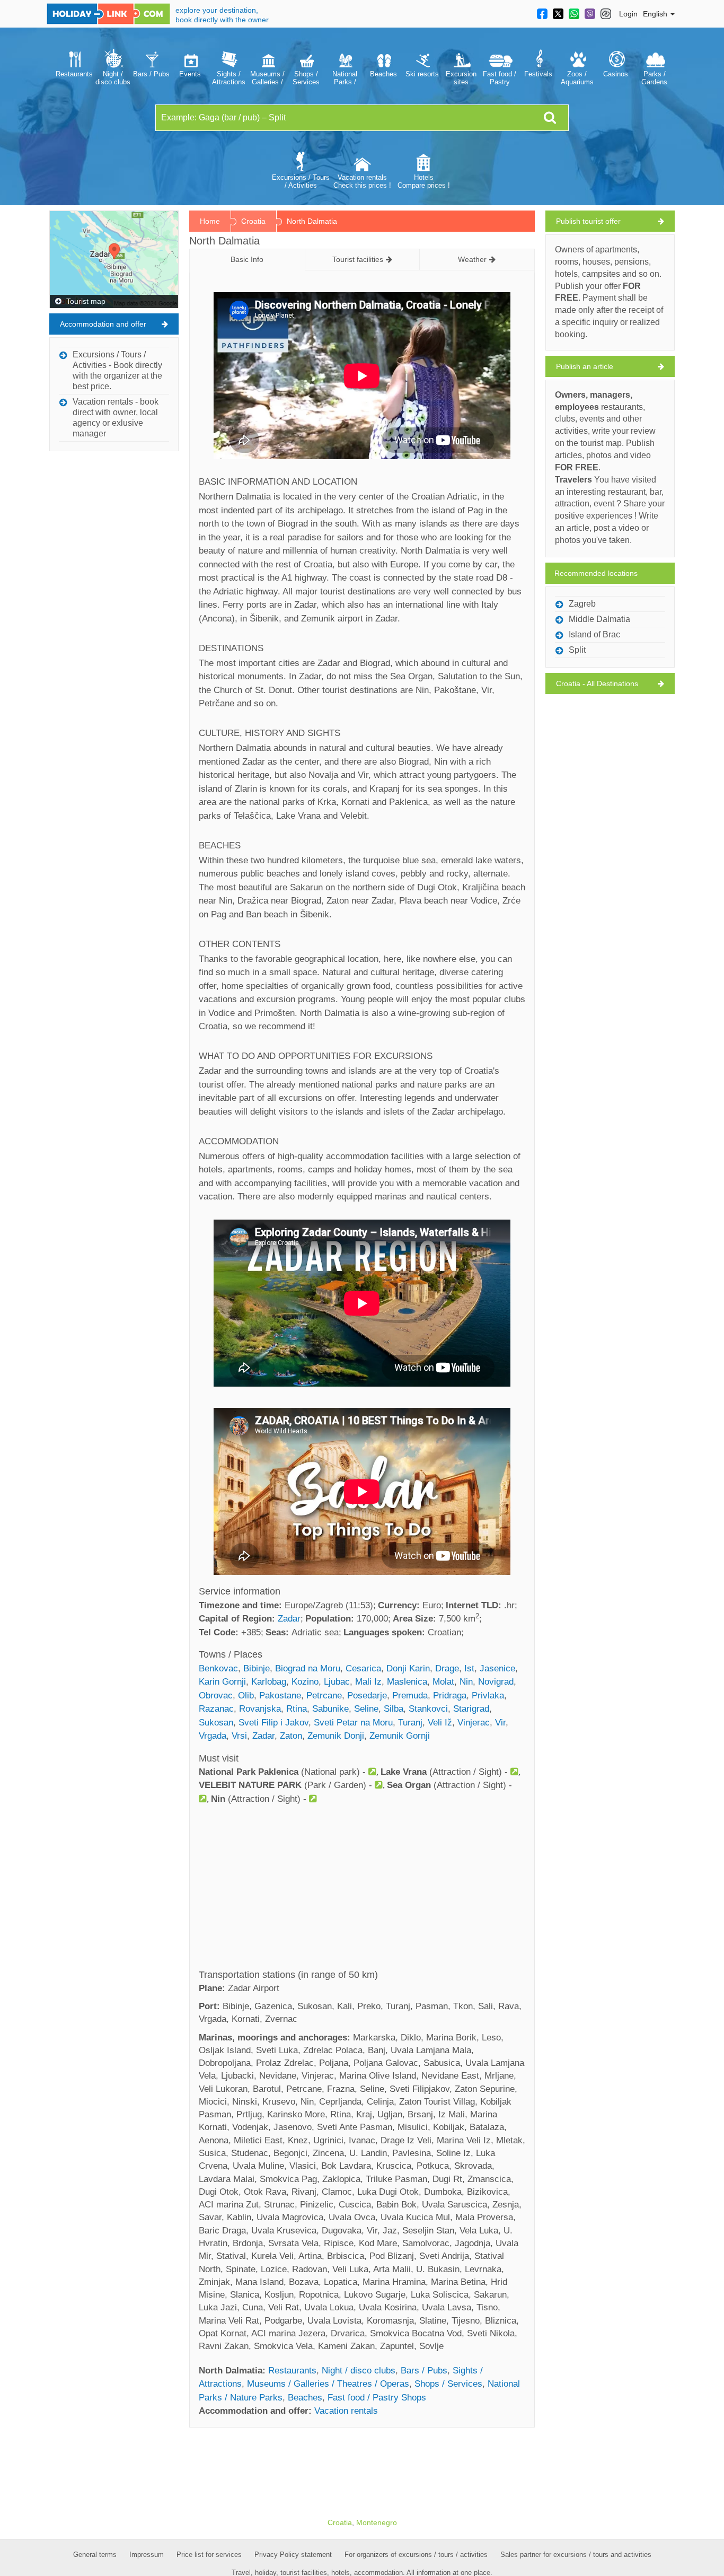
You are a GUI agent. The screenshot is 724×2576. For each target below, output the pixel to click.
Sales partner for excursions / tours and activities (576, 2555)
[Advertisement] (362, 1890)
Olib (246, 1696)
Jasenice (497, 1668)
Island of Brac (594, 634)
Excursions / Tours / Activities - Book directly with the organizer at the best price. (117, 370)
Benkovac (218, 1668)
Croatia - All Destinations (597, 684)
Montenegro (377, 2522)
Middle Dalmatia (599, 619)
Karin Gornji (222, 1682)
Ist (469, 1668)
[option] (74, 66)
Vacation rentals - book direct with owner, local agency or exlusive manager (116, 418)
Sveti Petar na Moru (353, 1723)
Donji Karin (408, 1668)
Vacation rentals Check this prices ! (362, 181)
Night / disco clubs (113, 78)
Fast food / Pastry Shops (500, 78)
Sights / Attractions (229, 78)
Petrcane (324, 1696)
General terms (95, 2555)
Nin (466, 1682)
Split (577, 650)
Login (628, 14)
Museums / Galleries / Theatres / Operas (267, 78)
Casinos (616, 74)
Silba (394, 1709)
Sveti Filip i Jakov (273, 1723)
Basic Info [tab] (247, 259)
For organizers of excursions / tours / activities (416, 2555)
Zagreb (582, 604)
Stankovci (428, 1709)
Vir (500, 1723)
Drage (447, 1668)
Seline (366, 1709)
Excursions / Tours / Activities (301, 181)
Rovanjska (260, 1709)
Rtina (297, 1709)
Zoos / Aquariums (577, 78)
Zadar (289, 1619)
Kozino (305, 1682)
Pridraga (450, 1696)
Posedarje (367, 1696)
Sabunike (330, 1709)
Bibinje (257, 1668)
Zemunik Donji (336, 1736)
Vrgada (213, 1736)
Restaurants (74, 74)
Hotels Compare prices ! (424, 181)
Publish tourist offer (588, 221)
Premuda (410, 1696)
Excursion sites (461, 78)
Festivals (538, 74)
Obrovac (216, 1696)
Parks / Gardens (654, 78)
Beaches (383, 74)
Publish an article (585, 366)
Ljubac (337, 1682)
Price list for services (209, 2555)
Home (210, 221)
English (656, 14)
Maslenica (407, 1682)
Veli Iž (440, 1723)
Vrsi (239, 1736)
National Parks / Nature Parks (345, 78)
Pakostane (280, 1696)
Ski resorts (422, 74)
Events (190, 74)
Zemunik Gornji (400, 1736)
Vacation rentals (346, 2411)
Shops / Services (306, 78)
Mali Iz (368, 1682)
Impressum (147, 2555)
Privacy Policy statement (293, 2555)
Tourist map (85, 301)
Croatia (253, 221)
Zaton (291, 1736)
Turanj (410, 1723)
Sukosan (216, 1723)
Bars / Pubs (151, 74)
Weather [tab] (472, 259)
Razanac (216, 1709)
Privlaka (488, 1696)
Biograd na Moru (308, 1668)
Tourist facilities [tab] (358, 259)
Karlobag (269, 1682)
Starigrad (471, 1709)
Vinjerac (474, 1723)
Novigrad (496, 1682)
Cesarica (363, 1668)
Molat (443, 1682)
